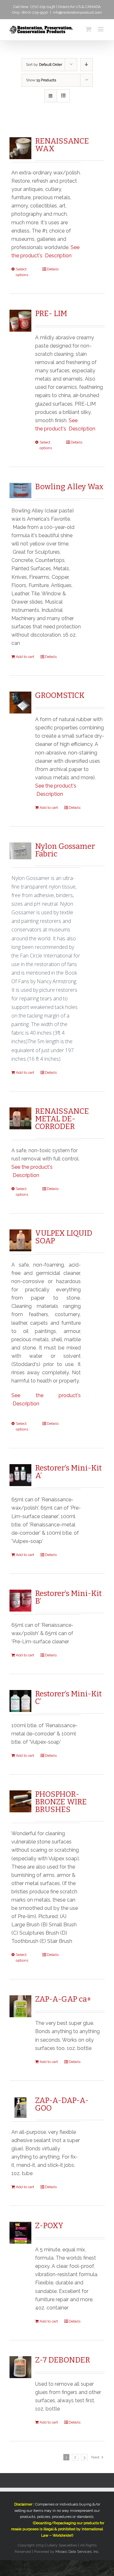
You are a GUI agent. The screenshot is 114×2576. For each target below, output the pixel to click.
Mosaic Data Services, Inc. (77, 2552)
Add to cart (25, 657)
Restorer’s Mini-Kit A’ (68, 1472)
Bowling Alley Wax (69, 487)
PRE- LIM (51, 314)
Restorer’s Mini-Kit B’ (68, 1597)
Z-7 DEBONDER (63, 2360)
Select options (22, 272)
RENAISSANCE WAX (62, 145)
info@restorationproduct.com (77, 12)
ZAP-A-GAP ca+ (63, 1999)
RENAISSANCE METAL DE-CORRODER (62, 1119)
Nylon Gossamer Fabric (65, 850)
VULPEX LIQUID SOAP (64, 1237)
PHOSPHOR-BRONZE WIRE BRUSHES (61, 1802)
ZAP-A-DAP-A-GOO (62, 2104)
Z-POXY (49, 2226)
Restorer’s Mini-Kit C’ (68, 1698)
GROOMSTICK (60, 695)
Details (53, 269)
